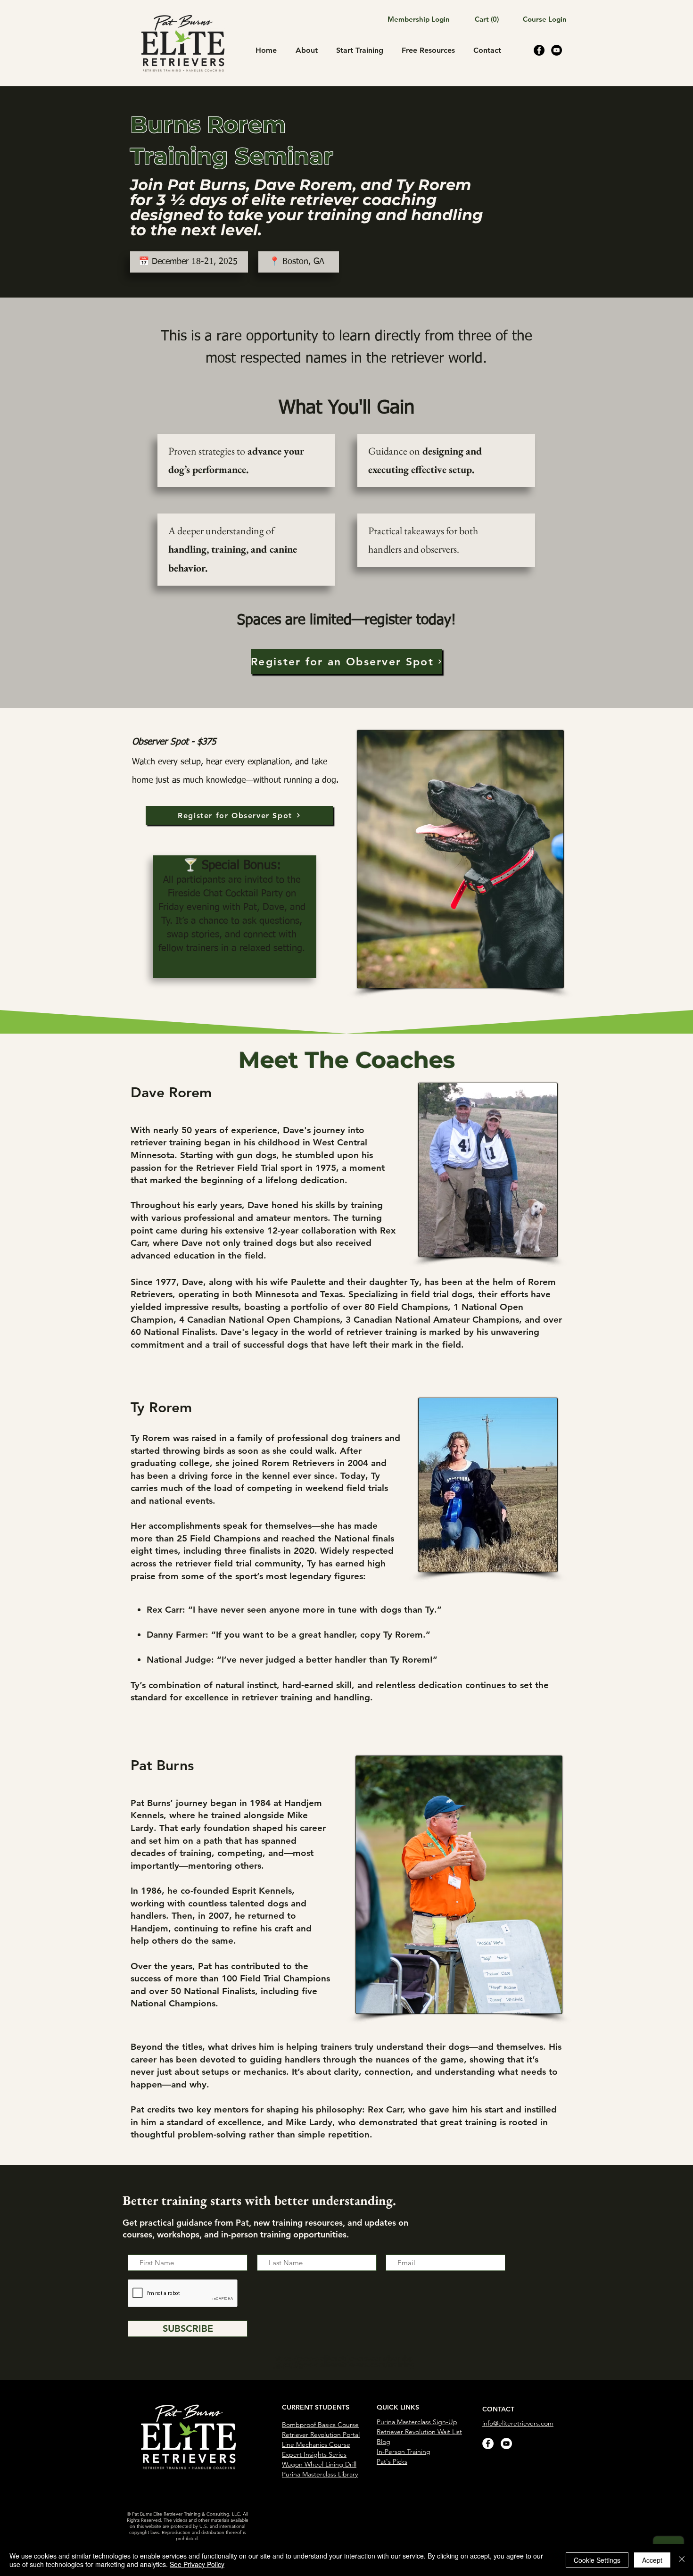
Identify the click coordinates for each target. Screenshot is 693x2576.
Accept (652, 2560)
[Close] (682, 2560)
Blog (384, 2442)
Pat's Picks (392, 2461)
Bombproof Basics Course (320, 2425)
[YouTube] (557, 50)
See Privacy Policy (197, 2564)
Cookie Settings (597, 2560)
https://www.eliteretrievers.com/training (344, 2365)
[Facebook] (539, 50)
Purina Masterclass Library (320, 2474)
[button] (478, 20)
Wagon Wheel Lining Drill (319, 2464)
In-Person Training (404, 2452)
